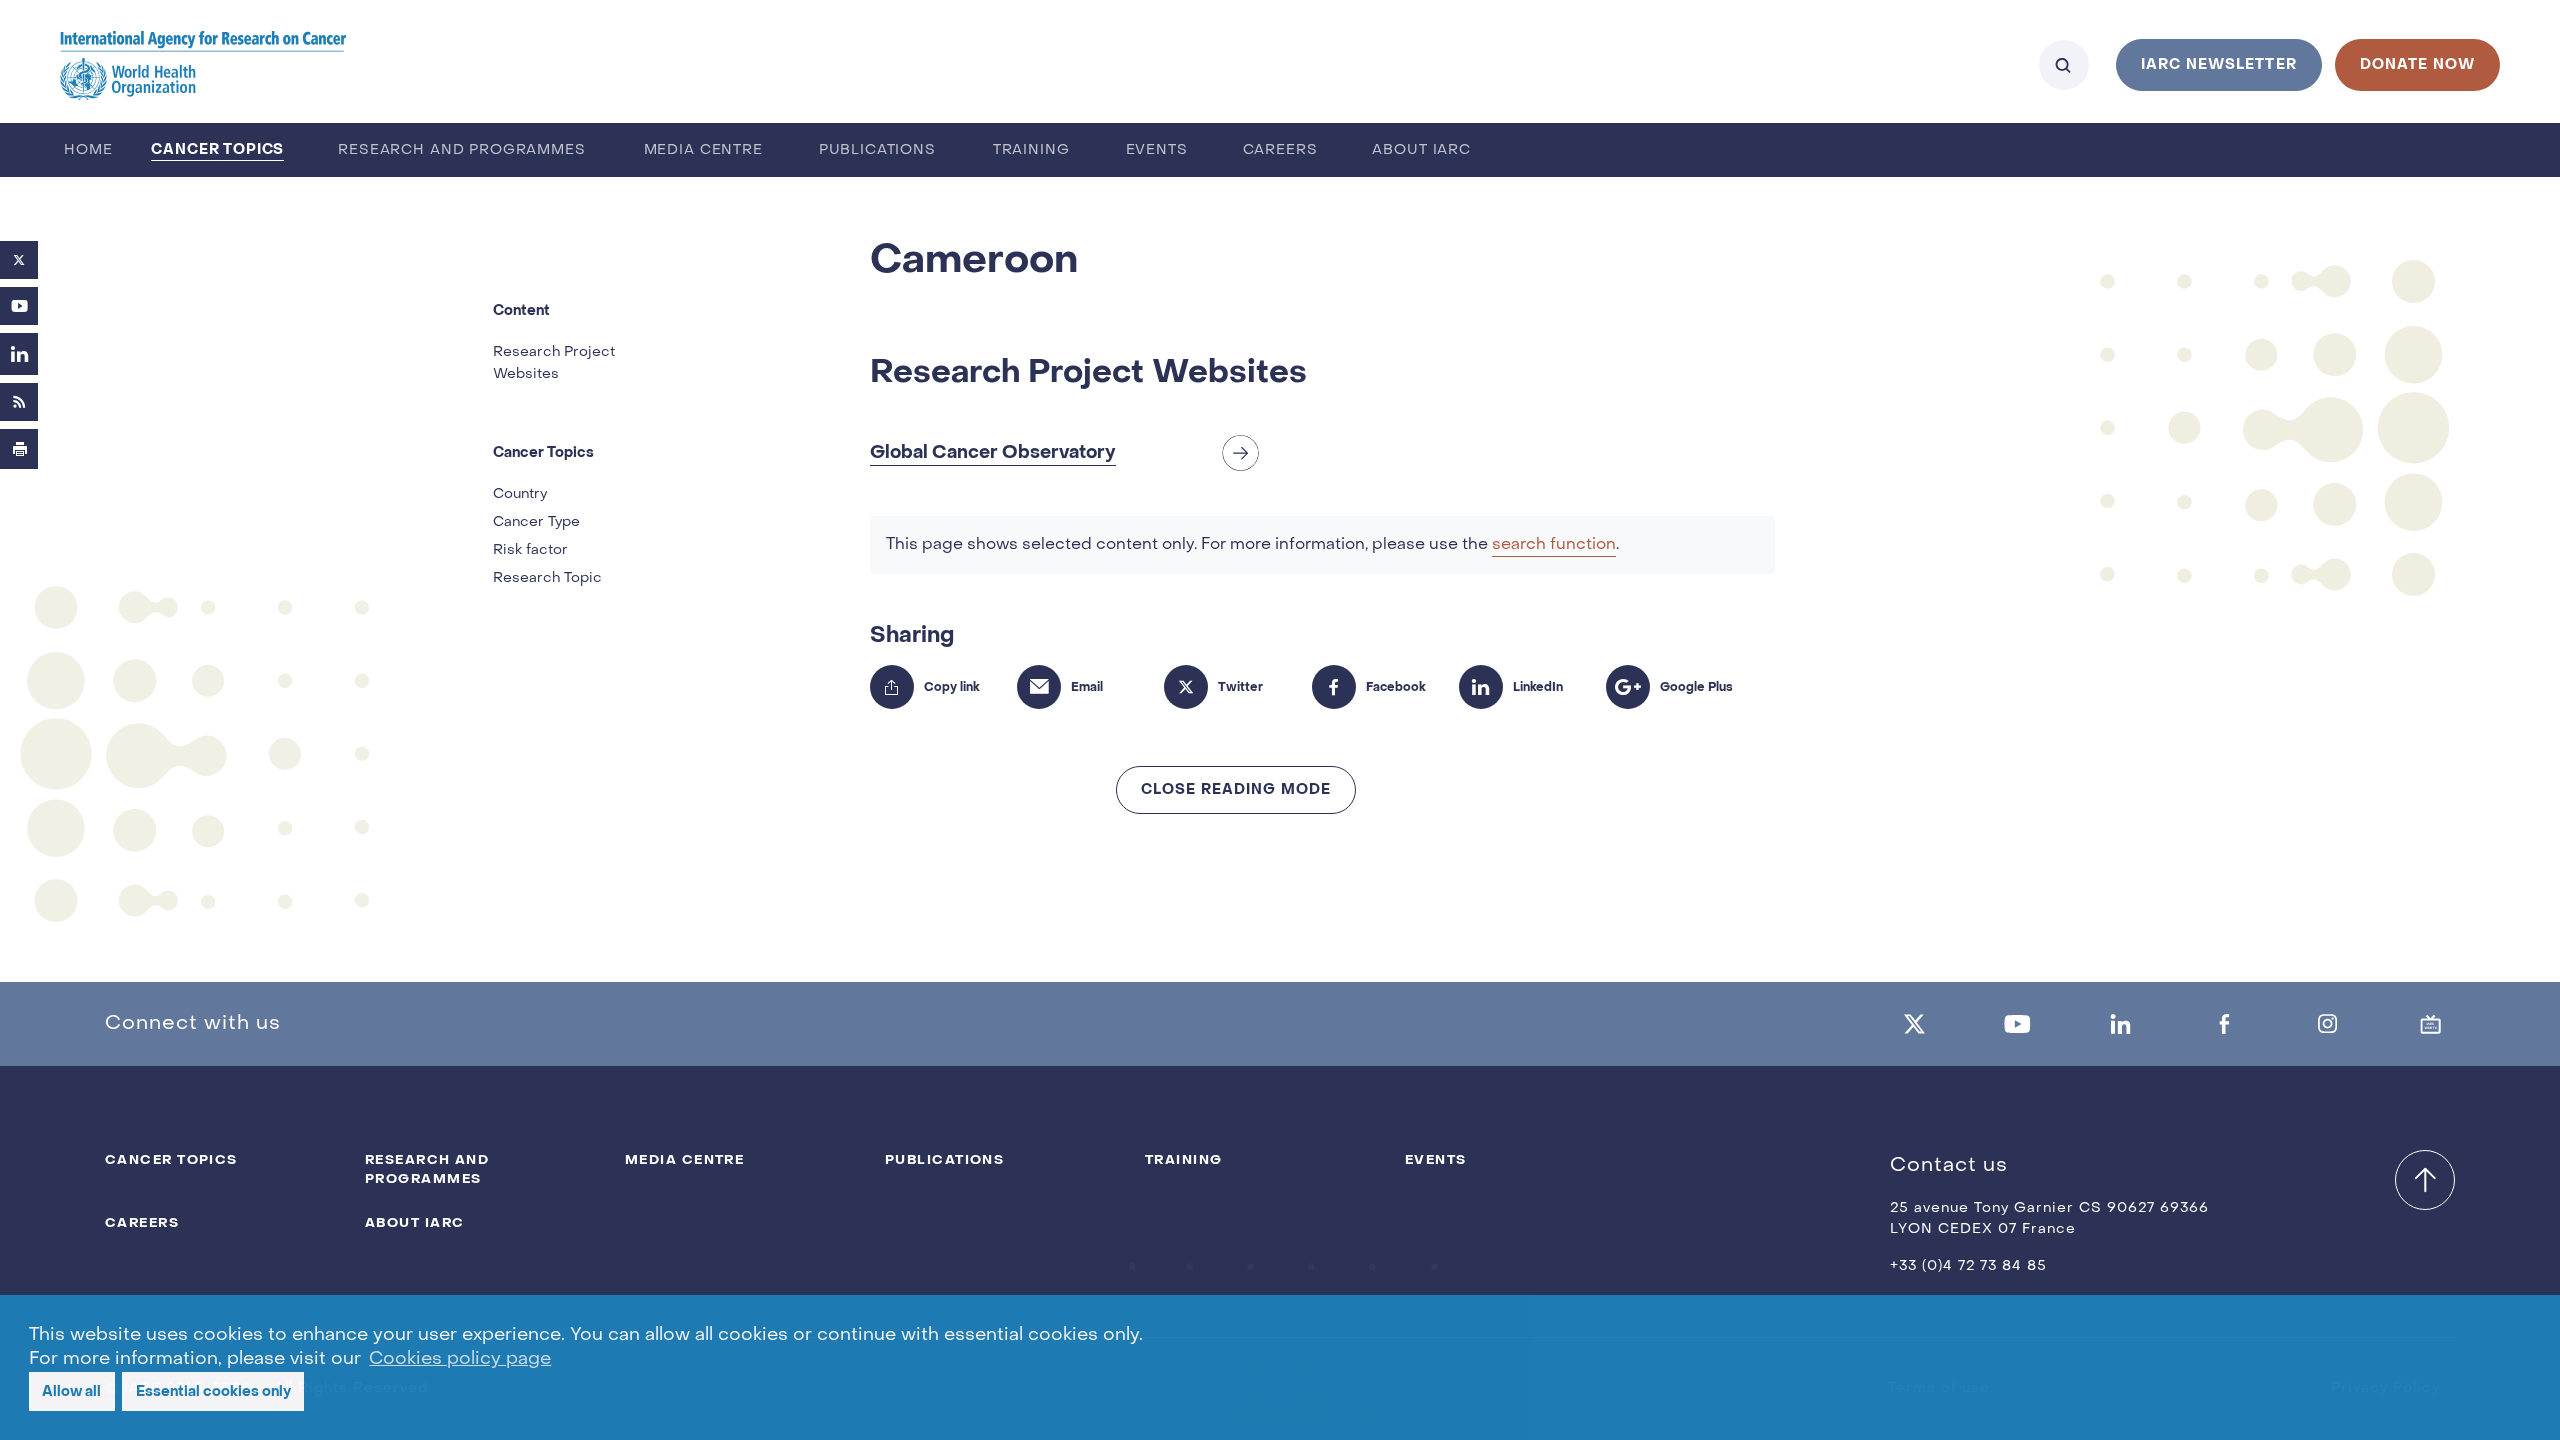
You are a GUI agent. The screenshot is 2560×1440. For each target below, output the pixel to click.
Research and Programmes (461, 150)
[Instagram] (2328, 1024)
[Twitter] (19, 260)
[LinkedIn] (19, 354)
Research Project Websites (554, 363)
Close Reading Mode (1236, 789)
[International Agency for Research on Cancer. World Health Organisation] (203, 64)
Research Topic (547, 578)
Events (1157, 150)
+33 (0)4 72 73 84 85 (1968, 1266)
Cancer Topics (217, 149)
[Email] (1039, 687)
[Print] (19, 449)
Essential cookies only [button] (213, 1391)
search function (1554, 545)
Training (1031, 150)
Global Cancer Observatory (993, 452)
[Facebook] (1334, 687)
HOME (88, 150)
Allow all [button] (71, 1391)
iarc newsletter (2219, 64)
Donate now (2417, 64)
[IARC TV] (2431, 1024)
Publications (877, 150)
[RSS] (19, 402)
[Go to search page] (2064, 65)
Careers (1280, 150)
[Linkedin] (2121, 1024)
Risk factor (530, 550)
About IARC (1421, 150)
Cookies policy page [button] (460, 1359)
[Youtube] (19, 306)
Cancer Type (536, 522)
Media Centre (703, 150)
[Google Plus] (1628, 687)
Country (520, 494)
